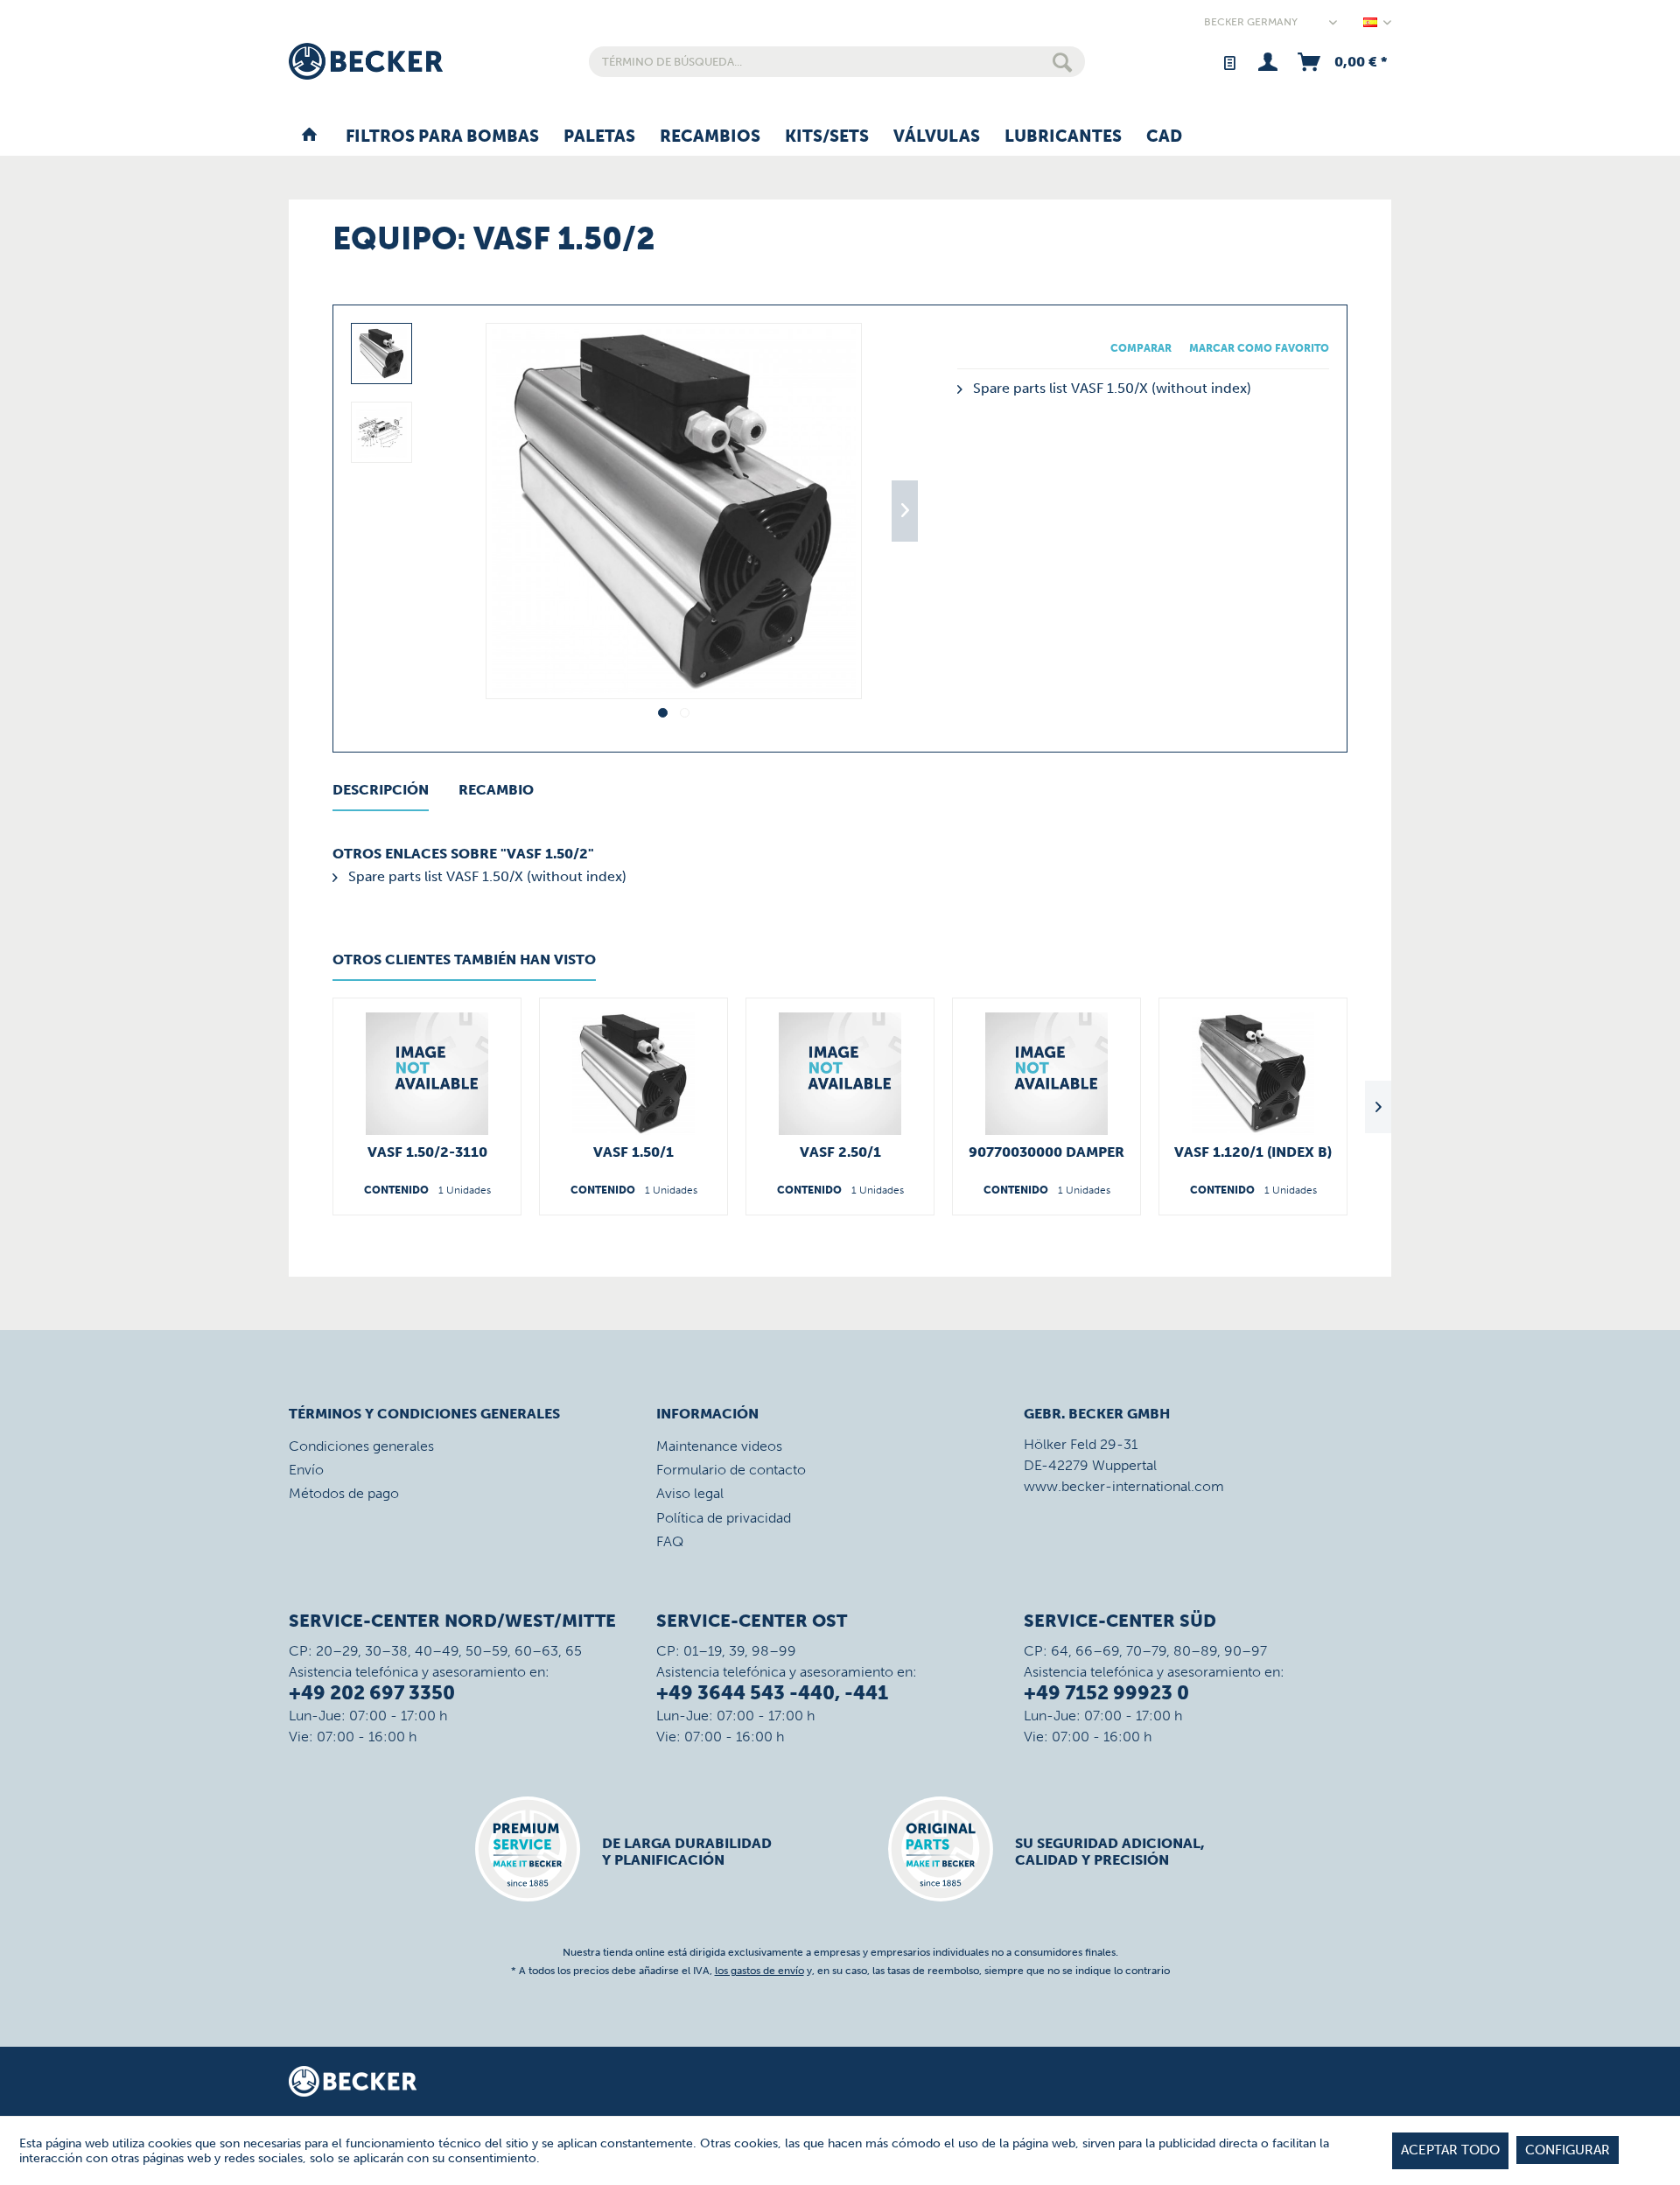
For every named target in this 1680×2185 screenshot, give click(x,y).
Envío (306, 1470)
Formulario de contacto (731, 1470)
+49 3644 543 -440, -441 (772, 1693)
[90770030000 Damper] (1046, 1074)
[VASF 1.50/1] (633, 1074)
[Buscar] (1062, 62)
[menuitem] (837, 62)
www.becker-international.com (1124, 1486)
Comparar (1141, 348)
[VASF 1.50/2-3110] (427, 1074)
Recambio (496, 790)
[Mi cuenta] (1267, 62)
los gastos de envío (759, 1971)
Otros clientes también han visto (464, 959)
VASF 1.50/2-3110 (427, 1152)
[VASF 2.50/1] (840, 1074)
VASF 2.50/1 (840, 1152)
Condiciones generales (361, 1446)
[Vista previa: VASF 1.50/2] (381, 354)
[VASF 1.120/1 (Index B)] (1253, 1074)
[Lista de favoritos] (1229, 62)
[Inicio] (309, 137)
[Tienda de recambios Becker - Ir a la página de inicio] (366, 61)
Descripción (381, 790)
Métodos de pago (344, 1493)
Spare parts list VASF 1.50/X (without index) (1110, 388)
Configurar (1568, 2150)
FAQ (670, 1541)
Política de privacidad (724, 1518)
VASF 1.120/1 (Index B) (1253, 1152)
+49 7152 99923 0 (1106, 1693)
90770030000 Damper (1046, 1152)
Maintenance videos (719, 1446)
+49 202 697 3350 (372, 1693)
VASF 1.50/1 (633, 1152)
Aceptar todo (1450, 2150)
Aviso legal (690, 1493)
